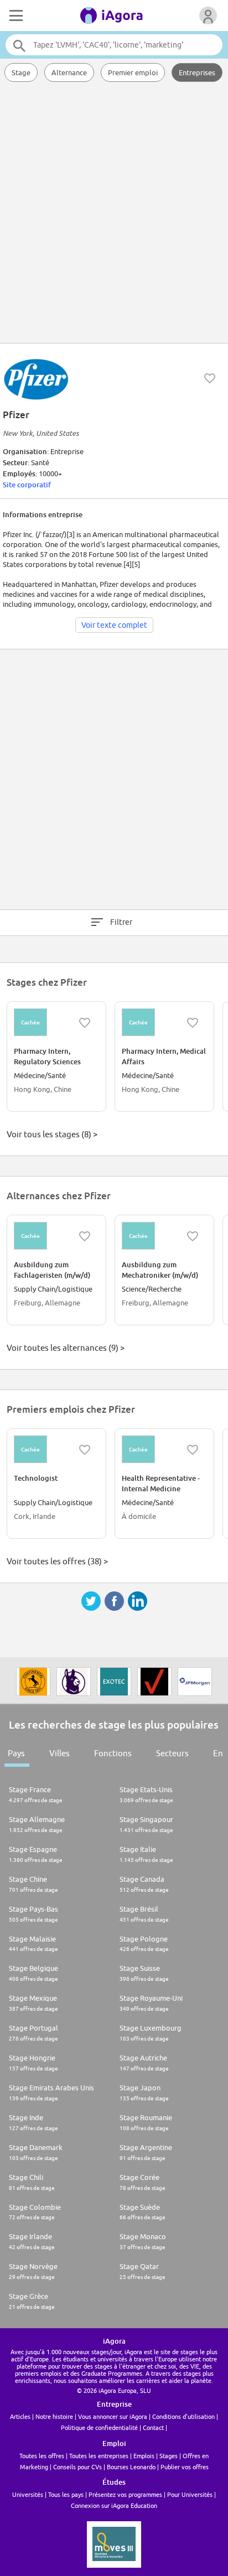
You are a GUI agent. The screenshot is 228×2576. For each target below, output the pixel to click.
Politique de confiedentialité (99, 2427)
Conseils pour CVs (77, 2467)
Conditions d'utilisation (183, 2416)
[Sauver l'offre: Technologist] (85, 1450)
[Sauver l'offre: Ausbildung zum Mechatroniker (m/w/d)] (193, 1236)
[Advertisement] (114, 214)
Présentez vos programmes (125, 2494)
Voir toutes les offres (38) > (57, 1561)
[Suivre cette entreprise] (210, 378)
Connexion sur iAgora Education (114, 2505)
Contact (153, 2427)
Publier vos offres (185, 2467)
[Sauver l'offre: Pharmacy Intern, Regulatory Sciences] (85, 1023)
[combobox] (114, 45)
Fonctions (113, 1753)
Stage (21, 72)
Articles (20, 2416)
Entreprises (197, 72)
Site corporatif (27, 485)
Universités (28, 2494)
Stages (169, 2456)
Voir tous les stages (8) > (52, 1134)
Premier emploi (133, 72)
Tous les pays (66, 2494)
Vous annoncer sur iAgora (113, 2416)
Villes (59, 1753)
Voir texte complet (114, 625)
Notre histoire (54, 2416)
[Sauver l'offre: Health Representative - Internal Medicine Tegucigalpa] (193, 1450)
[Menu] (15, 15)
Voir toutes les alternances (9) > (66, 1348)
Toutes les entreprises (99, 2456)
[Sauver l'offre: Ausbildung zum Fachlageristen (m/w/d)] (85, 1236)
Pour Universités (190, 2494)
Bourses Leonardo (131, 2467)
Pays (16, 1753)
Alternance (69, 72)
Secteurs (172, 1753)
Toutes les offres (42, 2456)
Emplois (144, 2456)
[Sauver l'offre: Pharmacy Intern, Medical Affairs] (193, 1023)
